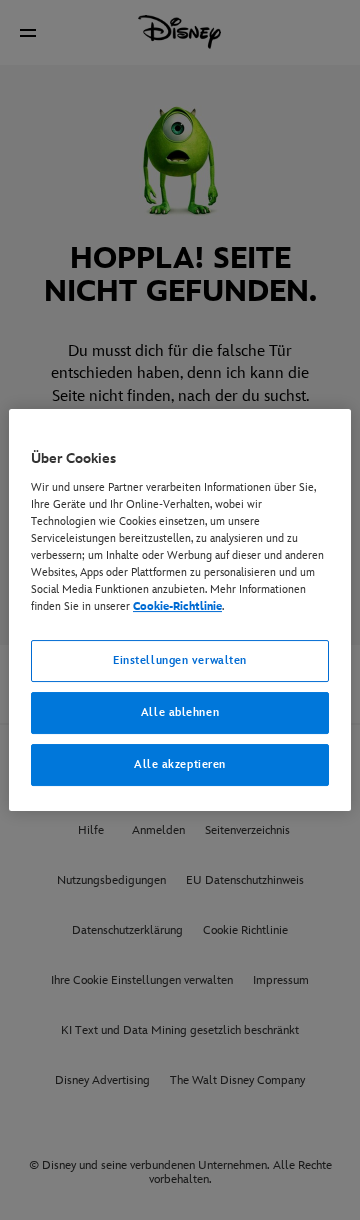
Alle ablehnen (180, 712)
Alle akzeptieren (180, 764)
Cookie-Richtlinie (177, 606)
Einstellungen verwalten (180, 660)
